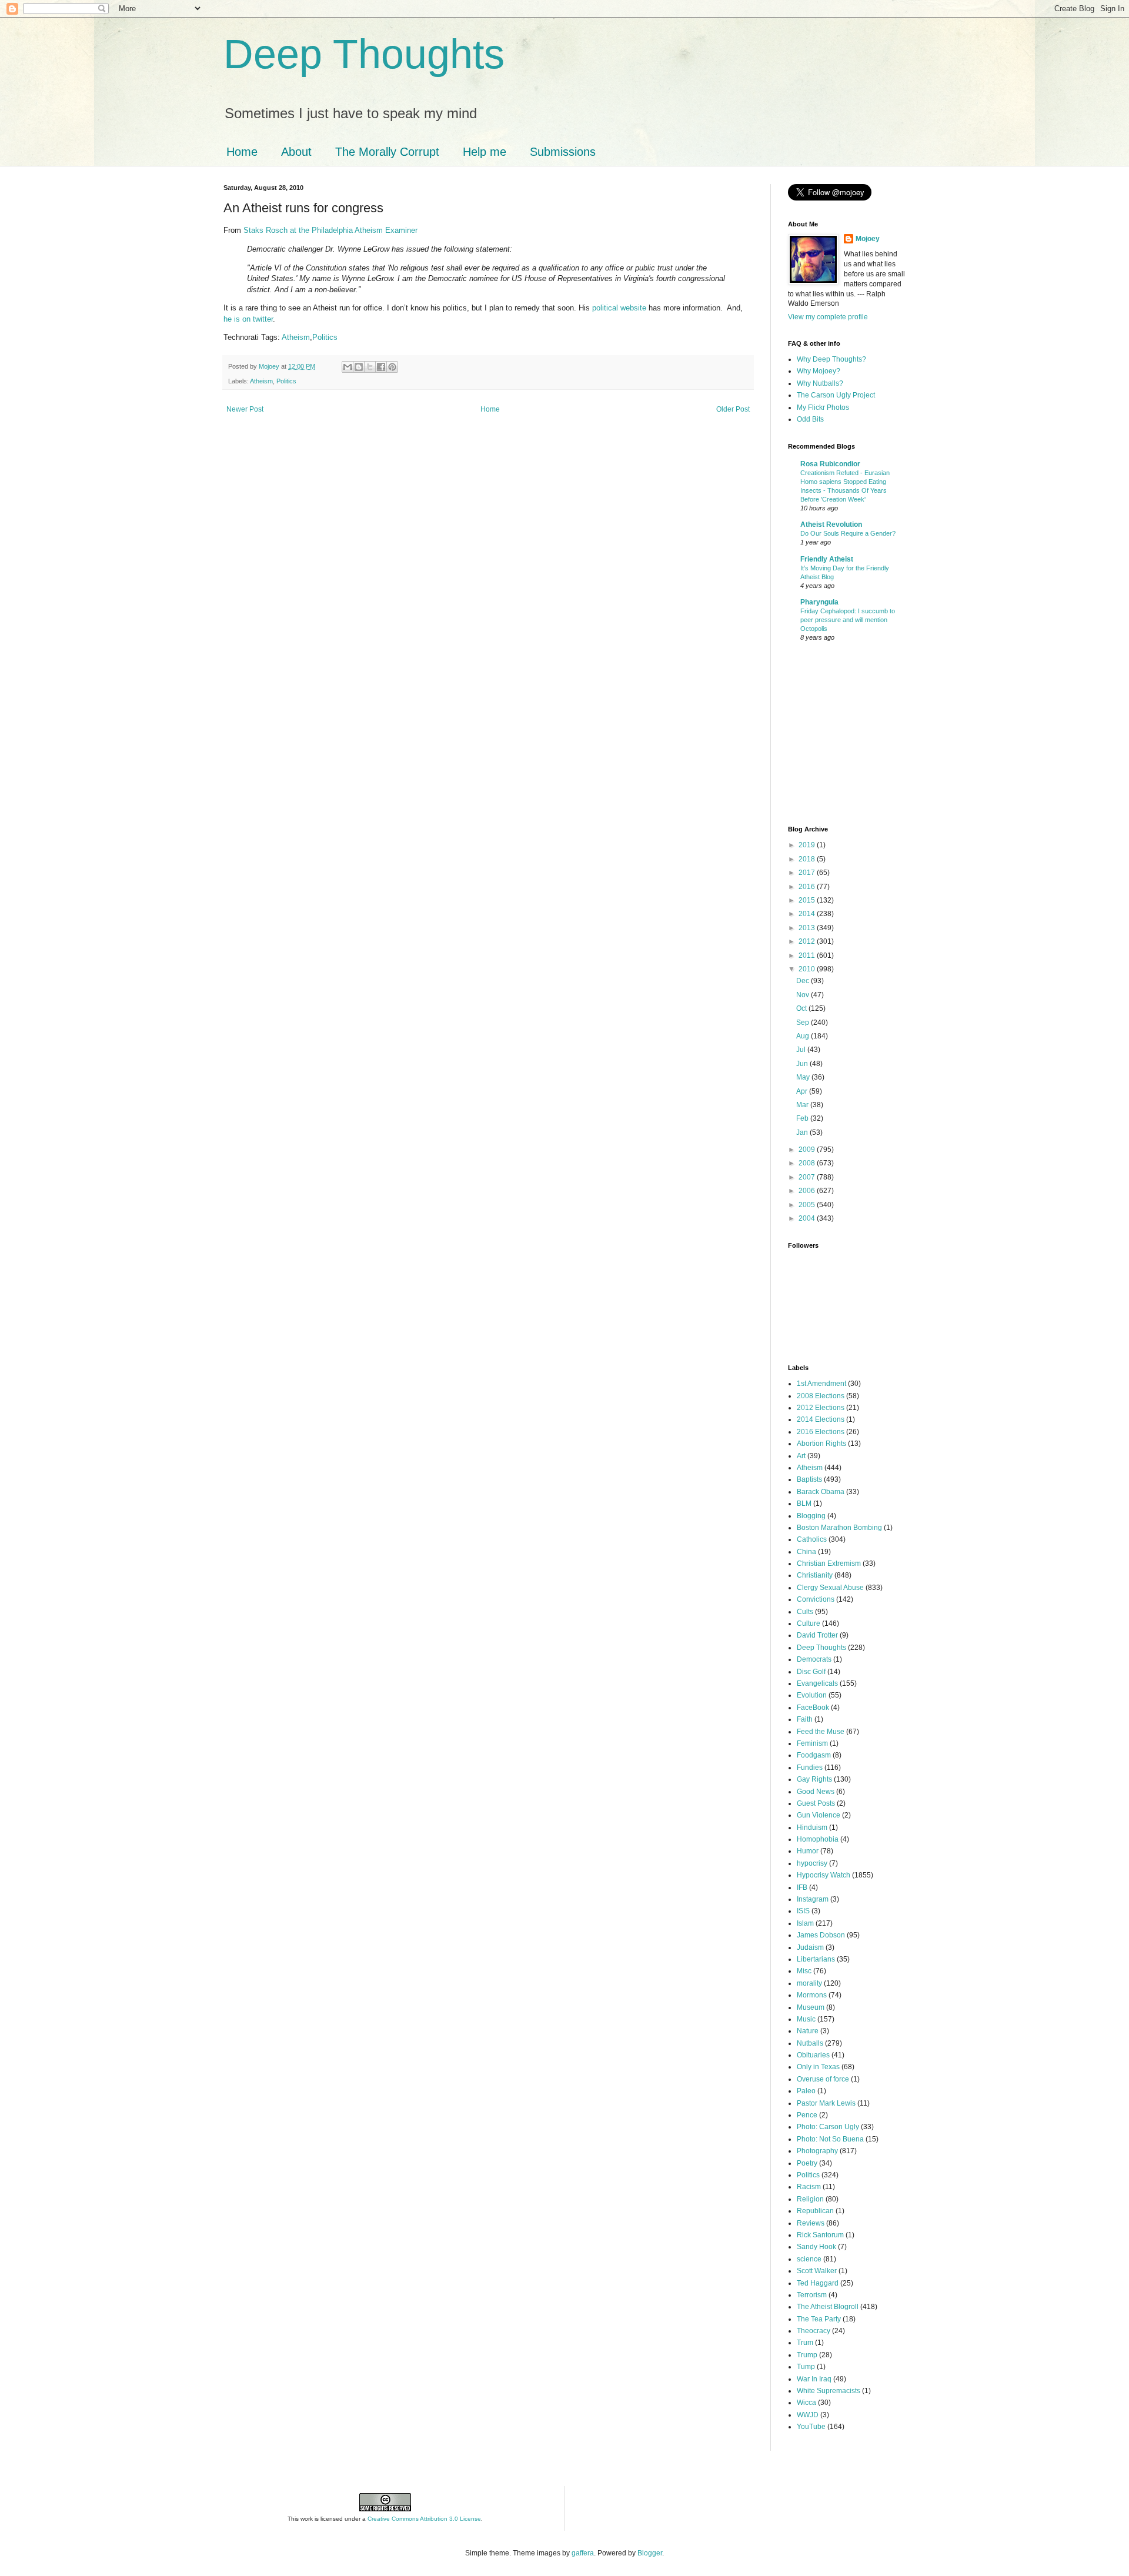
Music (806, 2019)
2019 (808, 845)
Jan (803, 1132)
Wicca (806, 2403)
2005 (808, 1205)
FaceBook (813, 1708)
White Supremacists (829, 2391)
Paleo (806, 2091)
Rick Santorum (820, 2235)
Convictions (816, 1599)
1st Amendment (821, 1384)
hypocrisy (812, 1863)
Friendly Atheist (827, 559)
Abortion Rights (821, 1444)
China (806, 1552)
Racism (809, 2187)
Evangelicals (817, 1683)
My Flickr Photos (823, 407)
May (804, 1077)
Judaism (810, 1947)
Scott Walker (817, 2271)
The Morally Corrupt (387, 152)
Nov (804, 995)
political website (619, 308)
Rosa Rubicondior (830, 464)
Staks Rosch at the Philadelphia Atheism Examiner (330, 230)
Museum (811, 2007)
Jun (803, 1064)
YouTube (811, 2427)
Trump (807, 2355)
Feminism (812, 1743)
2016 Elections (821, 1432)
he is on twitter (248, 319)
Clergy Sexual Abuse (830, 1588)
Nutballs (810, 2043)
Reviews (811, 2223)
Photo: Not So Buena (830, 2139)
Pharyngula (819, 602)
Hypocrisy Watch (824, 1875)
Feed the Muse (821, 1732)
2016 (808, 887)
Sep (804, 1023)
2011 (808, 955)
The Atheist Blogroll (828, 2307)
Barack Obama (821, 1492)
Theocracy (814, 2331)
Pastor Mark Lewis (826, 2103)
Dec (804, 981)
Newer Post (245, 409)
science (809, 2259)
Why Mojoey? (819, 371)
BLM (804, 1503)
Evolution (812, 1695)
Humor (808, 1851)
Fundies (810, 1768)
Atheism (296, 337)
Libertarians (816, 1959)
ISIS (803, 1911)
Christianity (815, 1575)
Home (242, 152)
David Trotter (817, 1635)
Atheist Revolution (831, 524)
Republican (815, 2211)
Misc (804, 1971)
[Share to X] (370, 367)
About (296, 152)
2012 (808, 941)
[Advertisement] (823, 735)
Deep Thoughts (364, 54)
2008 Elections (821, 1396)
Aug (804, 1036)
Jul (802, 1050)
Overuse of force (823, 2079)
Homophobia (818, 1839)
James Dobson (821, 1935)
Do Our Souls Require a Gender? (848, 533)
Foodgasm (814, 1755)
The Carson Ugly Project (836, 395)
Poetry (807, 2163)
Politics (325, 337)
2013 (808, 928)
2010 (808, 969)
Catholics (812, 1539)
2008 (808, 1163)
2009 (808, 1150)
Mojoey (270, 366)
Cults (805, 1612)
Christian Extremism (829, 1563)
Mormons (812, 1995)
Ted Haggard (818, 2283)
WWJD (808, 2415)
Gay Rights (814, 1779)
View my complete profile (828, 317)
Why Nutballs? (820, 383)
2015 (808, 900)
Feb (803, 1118)
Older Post (733, 409)
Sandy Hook (816, 2247)
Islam (805, 1923)
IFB (802, 1887)
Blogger (650, 2553)
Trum (805, 2343)
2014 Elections (821, 1419)
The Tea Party (819, 2319)
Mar (803, 1105)
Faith (805, 1719)
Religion (810, 2199)
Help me (485, 152)
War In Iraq (814, 2379)
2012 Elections (821, 1408)
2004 (808, 1218)
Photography (817, 2151)
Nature (808, 2031)
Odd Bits (810, 419)
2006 (808, 1191)
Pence (807, 2115)
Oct (802, 1008)
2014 (808, 914)
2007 (808, 1177)
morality (809, 1983)
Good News (816, 1792)
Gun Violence (819, 1815)
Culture (809, 1623)
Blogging (811, 1516)
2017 (808, 873)
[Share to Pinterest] (392, 367)
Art (801, 1456)
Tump (806, 2367)
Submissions (563, 152)
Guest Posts (816, 1803)
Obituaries (813, 2055)
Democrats (814, 1659)
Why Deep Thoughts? (831, 359)
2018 (808, 859)
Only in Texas (818, 2067)
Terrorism (812, 2295)
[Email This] (348, 367)
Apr (803, 1091)
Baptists (809, 1479)
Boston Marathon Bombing (839, 1528)
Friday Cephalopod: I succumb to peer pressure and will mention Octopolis (848, 620)
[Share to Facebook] (381, 367)
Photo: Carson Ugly (828, 2127)
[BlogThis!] (359, 367)
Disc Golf (811, 1672)
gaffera (583, 2553)
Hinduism (812, 1827)
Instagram (813, 1899)
